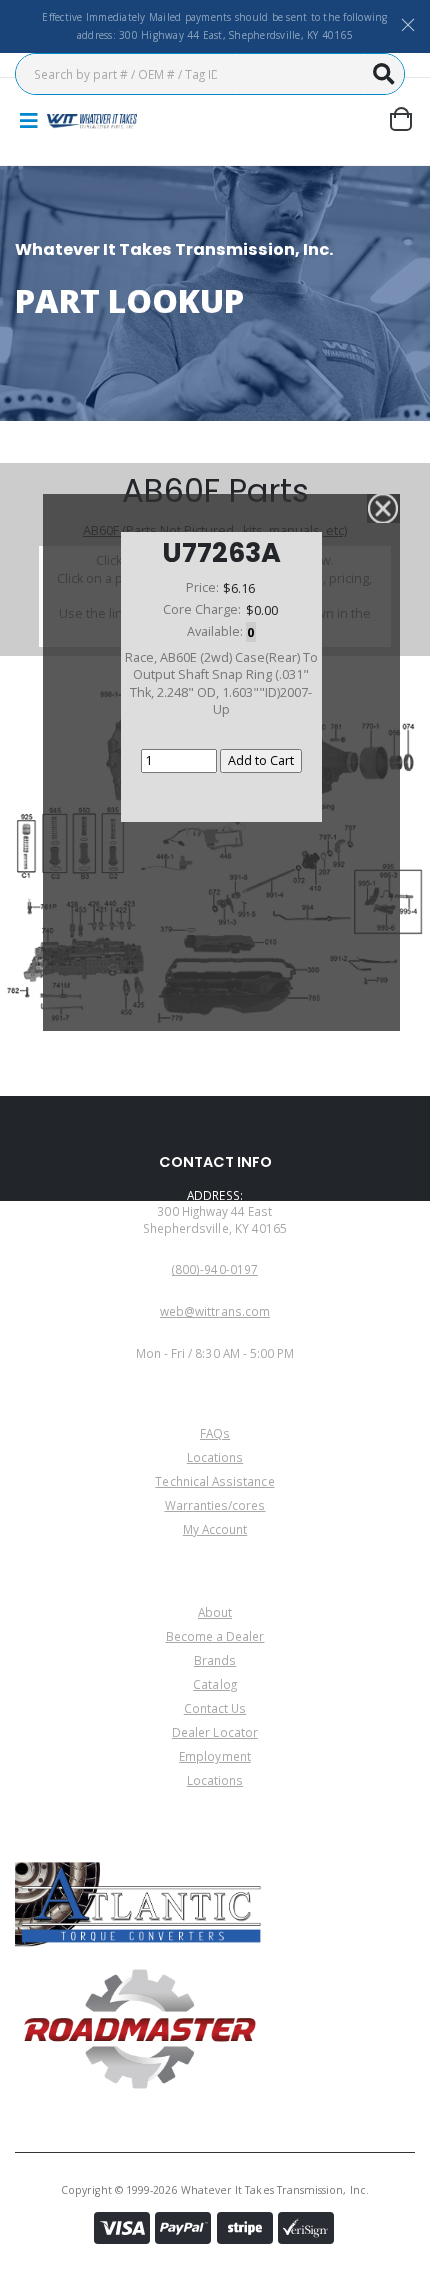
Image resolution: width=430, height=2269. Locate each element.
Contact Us (215, 1708)
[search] (384, 74)
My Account (215, 1529)
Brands (215, 1660)
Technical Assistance (214, 1481)
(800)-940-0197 (215, 1269)
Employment (215, 1756)
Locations (215, 1457)
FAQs (215, 1433)
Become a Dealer (215, 1636)
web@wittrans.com (215, 1311)
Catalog (214, 1684)
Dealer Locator (215, 1732)
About (215, 1612)
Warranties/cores (215, 1505)
